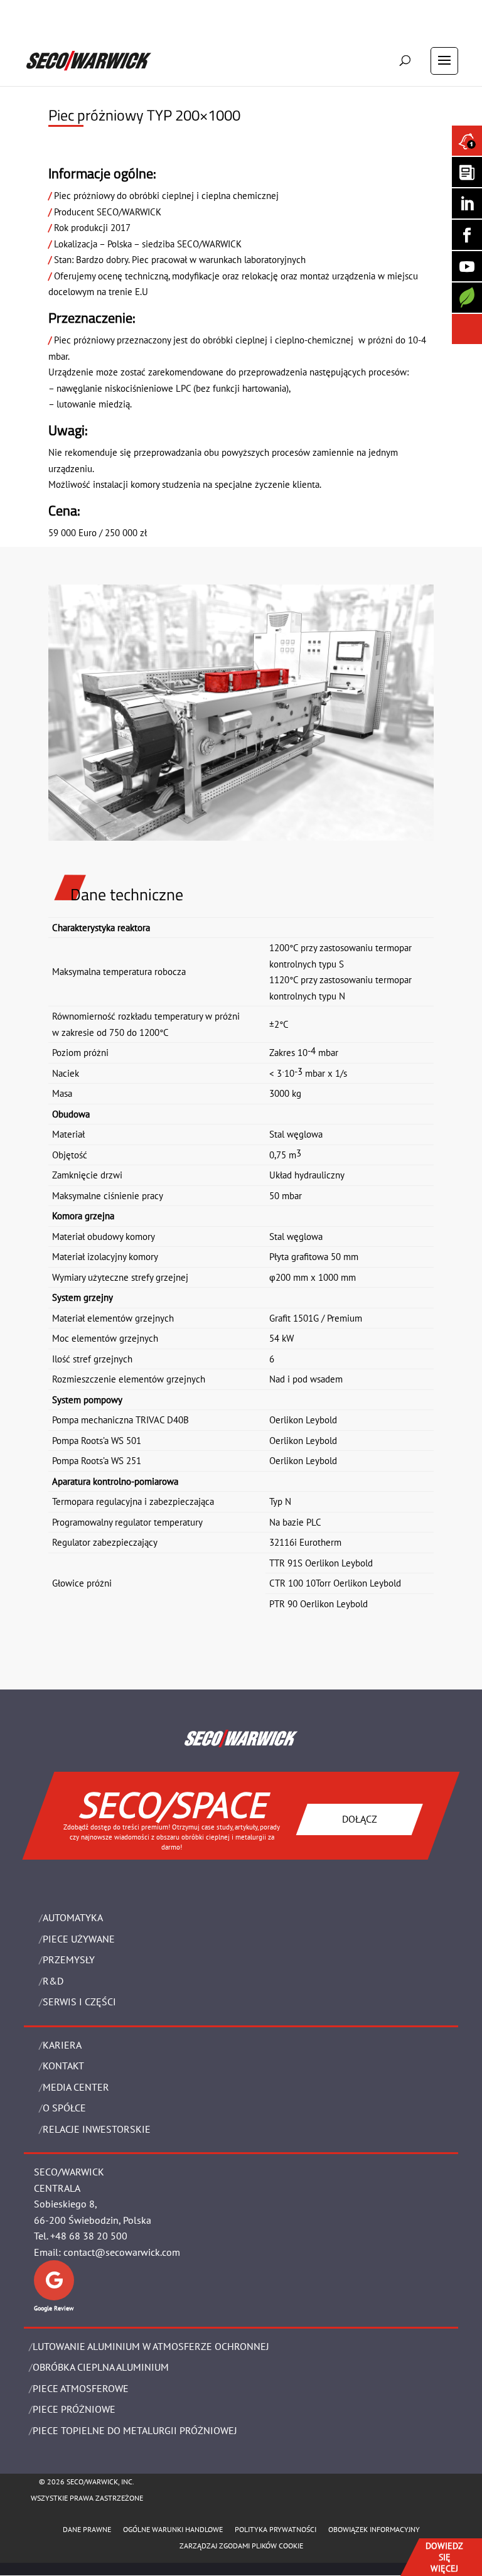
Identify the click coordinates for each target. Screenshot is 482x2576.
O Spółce (64, 2108)
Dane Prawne (87, 2529)
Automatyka (73, 1917)
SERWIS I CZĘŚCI (79, 2002)
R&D (53, 1981)
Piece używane (79, 1939)
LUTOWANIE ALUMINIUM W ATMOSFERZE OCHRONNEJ (151, 2346)
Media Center (76, 2087)
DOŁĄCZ (360, 1819)
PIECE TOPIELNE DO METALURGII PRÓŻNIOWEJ (135, 2430)
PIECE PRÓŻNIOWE (74, 2409)
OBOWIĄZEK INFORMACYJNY (374, 2529)
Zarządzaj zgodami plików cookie (241, 2546)
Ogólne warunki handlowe (173, 2529)
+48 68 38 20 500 (89, 2236)
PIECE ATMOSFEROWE (81, 2388)
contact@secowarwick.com (122, 2252)
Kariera (62, 2045)
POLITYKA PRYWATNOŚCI (276, 2529)
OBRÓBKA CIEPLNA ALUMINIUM (101, 2367)
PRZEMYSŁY (69, 1959)
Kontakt (63, 2066)
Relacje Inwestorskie (97, 2129)
